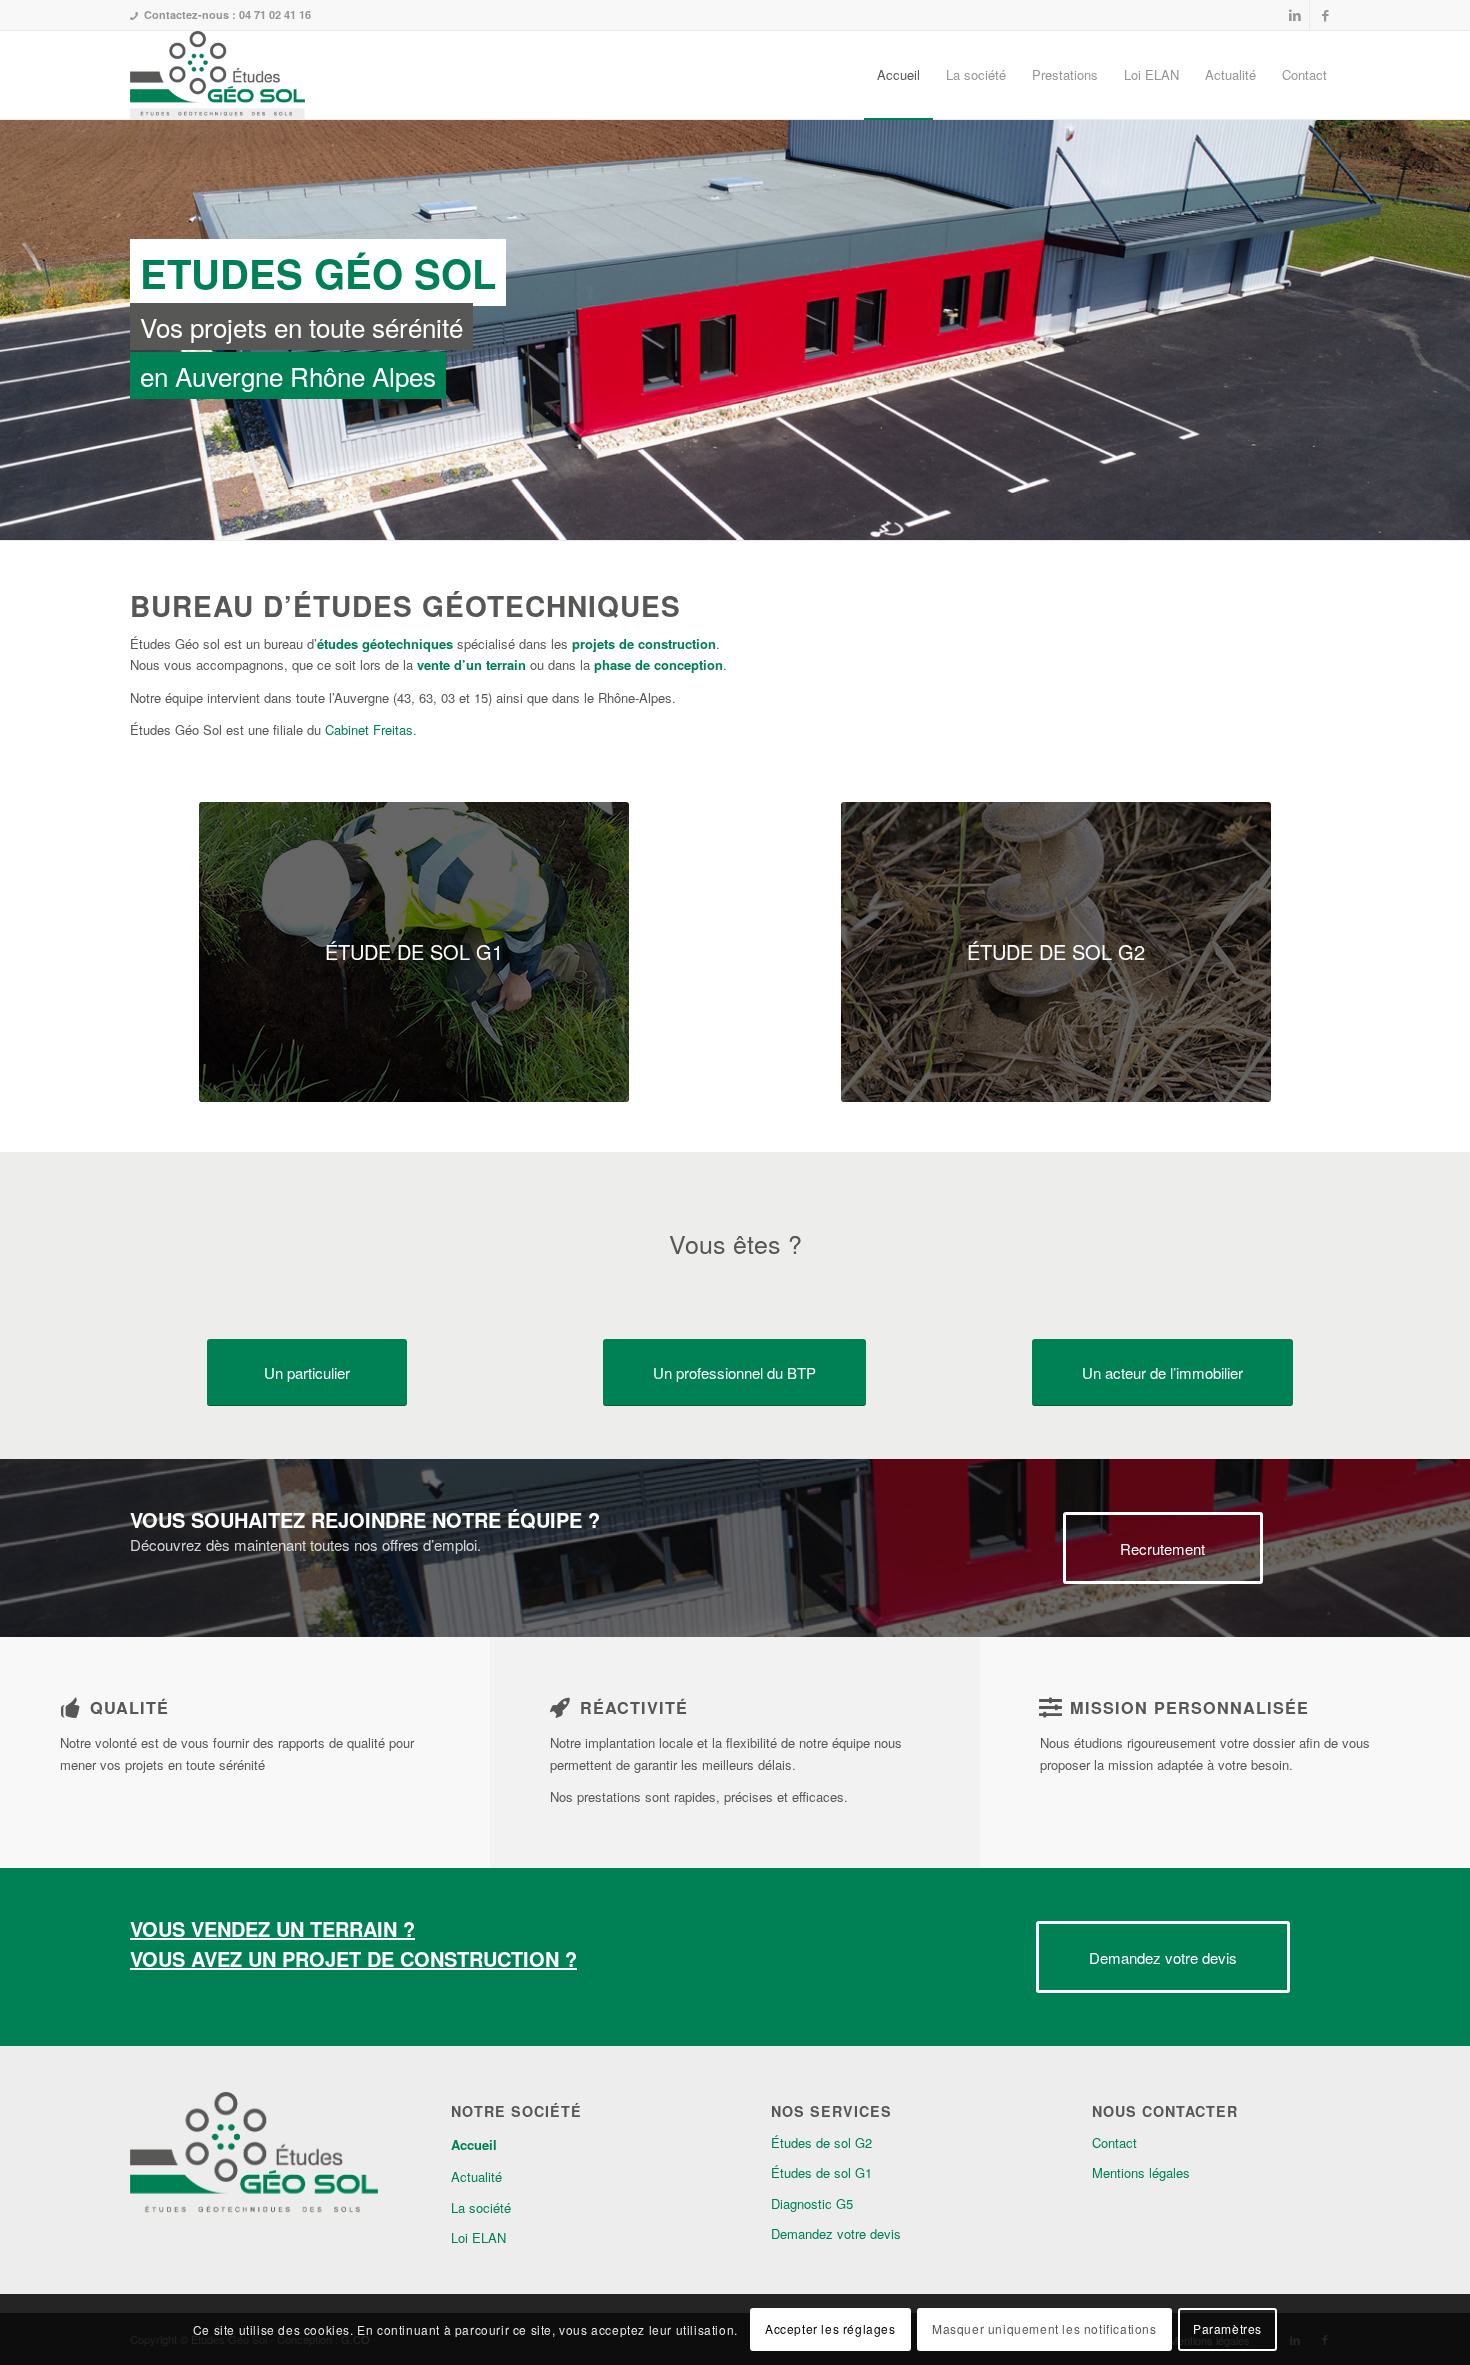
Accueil (474, 2144)
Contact (1114, 2142)
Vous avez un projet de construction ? (353, 1958)
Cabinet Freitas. (371, 729)
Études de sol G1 (821, 2172)
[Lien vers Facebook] (1325, 15)
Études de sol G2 (821, 2142)
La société (481, 2207)
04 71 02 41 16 (275, 14)
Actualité (476, 2176)
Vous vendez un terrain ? (272, 1928)
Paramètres (1227, 2329)
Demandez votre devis (836, 2233)
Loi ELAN (478, 2237)
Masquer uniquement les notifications (1044, 2329)
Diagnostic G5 (812, 2203)
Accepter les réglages (830, 2329)
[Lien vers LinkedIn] (1294, 15)
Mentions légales (1141, 2172)
